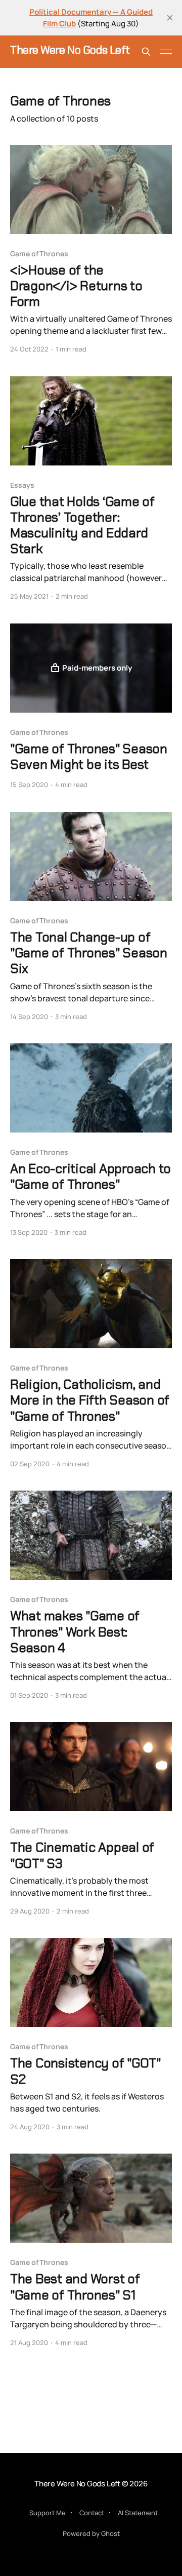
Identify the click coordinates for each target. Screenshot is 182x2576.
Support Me (48, 2513)
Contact (92, 2513)
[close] (170, 18)
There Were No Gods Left (70, 50)
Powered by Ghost (91, 2533)
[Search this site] (146, 52)
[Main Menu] (166, 52)
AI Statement (138, 2513)
